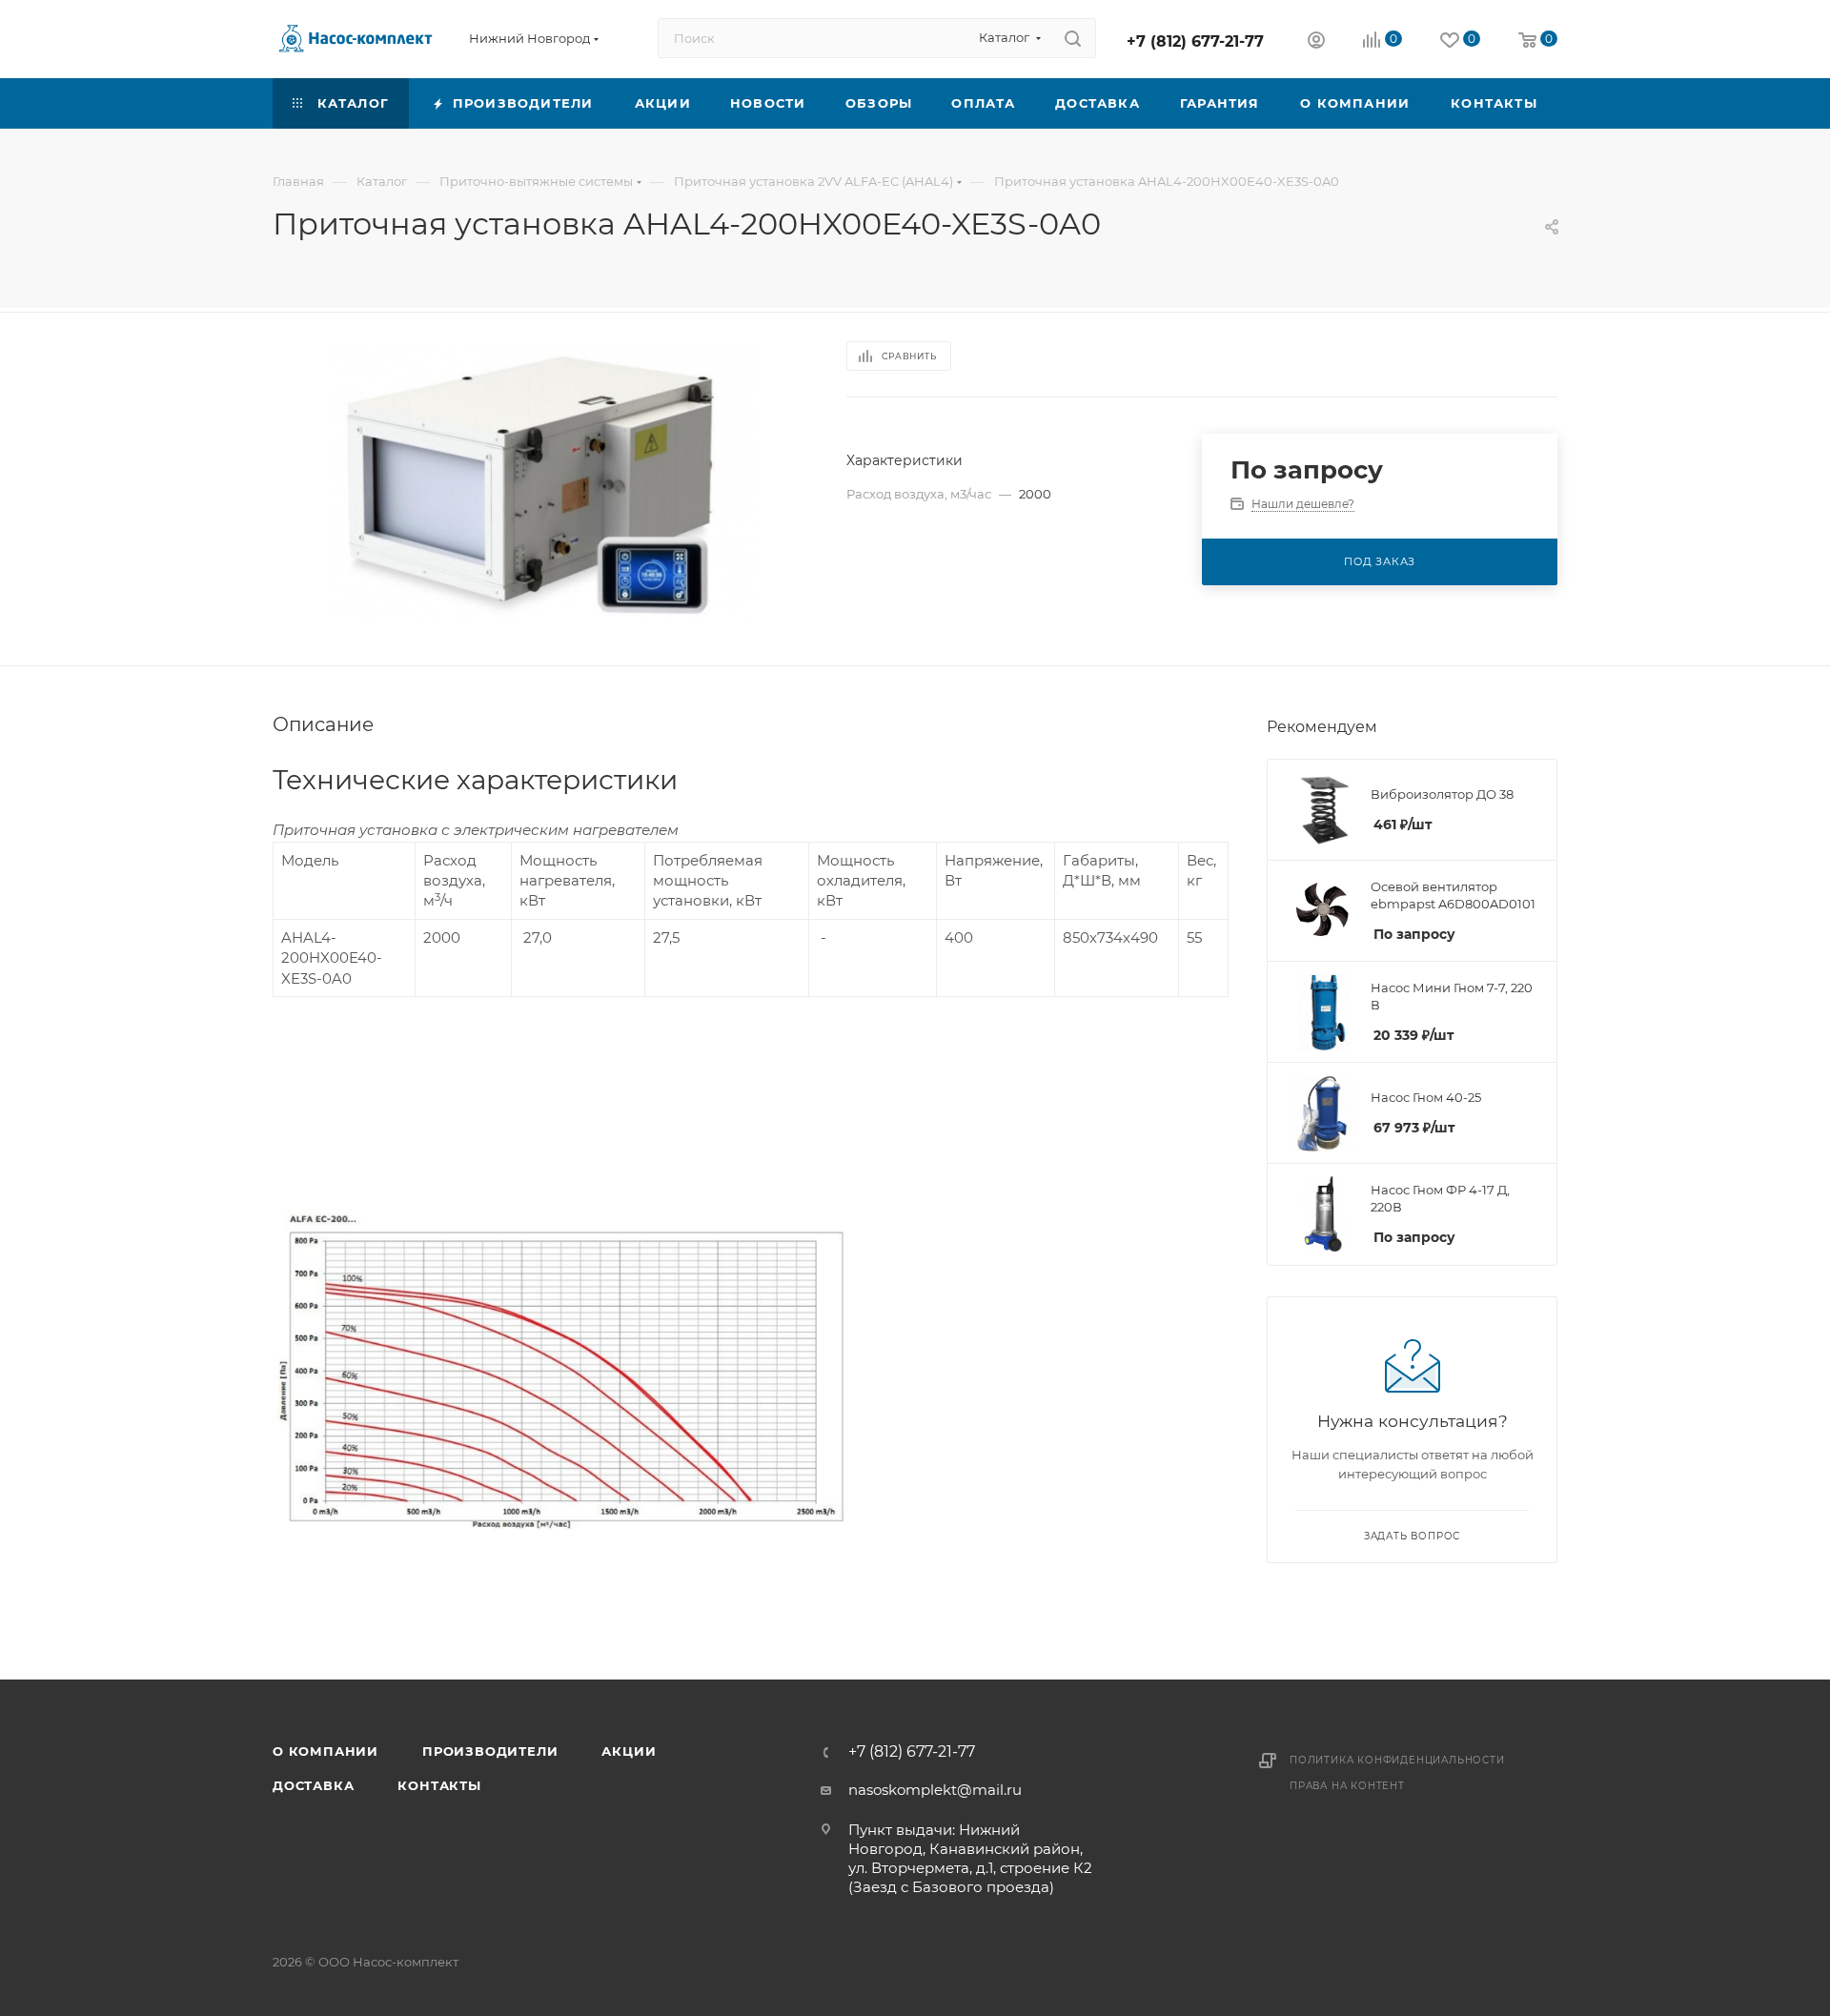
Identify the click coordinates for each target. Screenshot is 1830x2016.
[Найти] (1073, 38)
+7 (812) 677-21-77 (1195, 41)
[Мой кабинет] (1316, 42)
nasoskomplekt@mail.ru (935, 1790)
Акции (629, 1751)
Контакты (439, 1785)
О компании (325, 1751)
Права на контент (1347, 1786)
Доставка (313, 1785)
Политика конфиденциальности (1397, 1760)
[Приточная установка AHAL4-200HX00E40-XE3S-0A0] (542, 481)
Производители (490, 1751)
